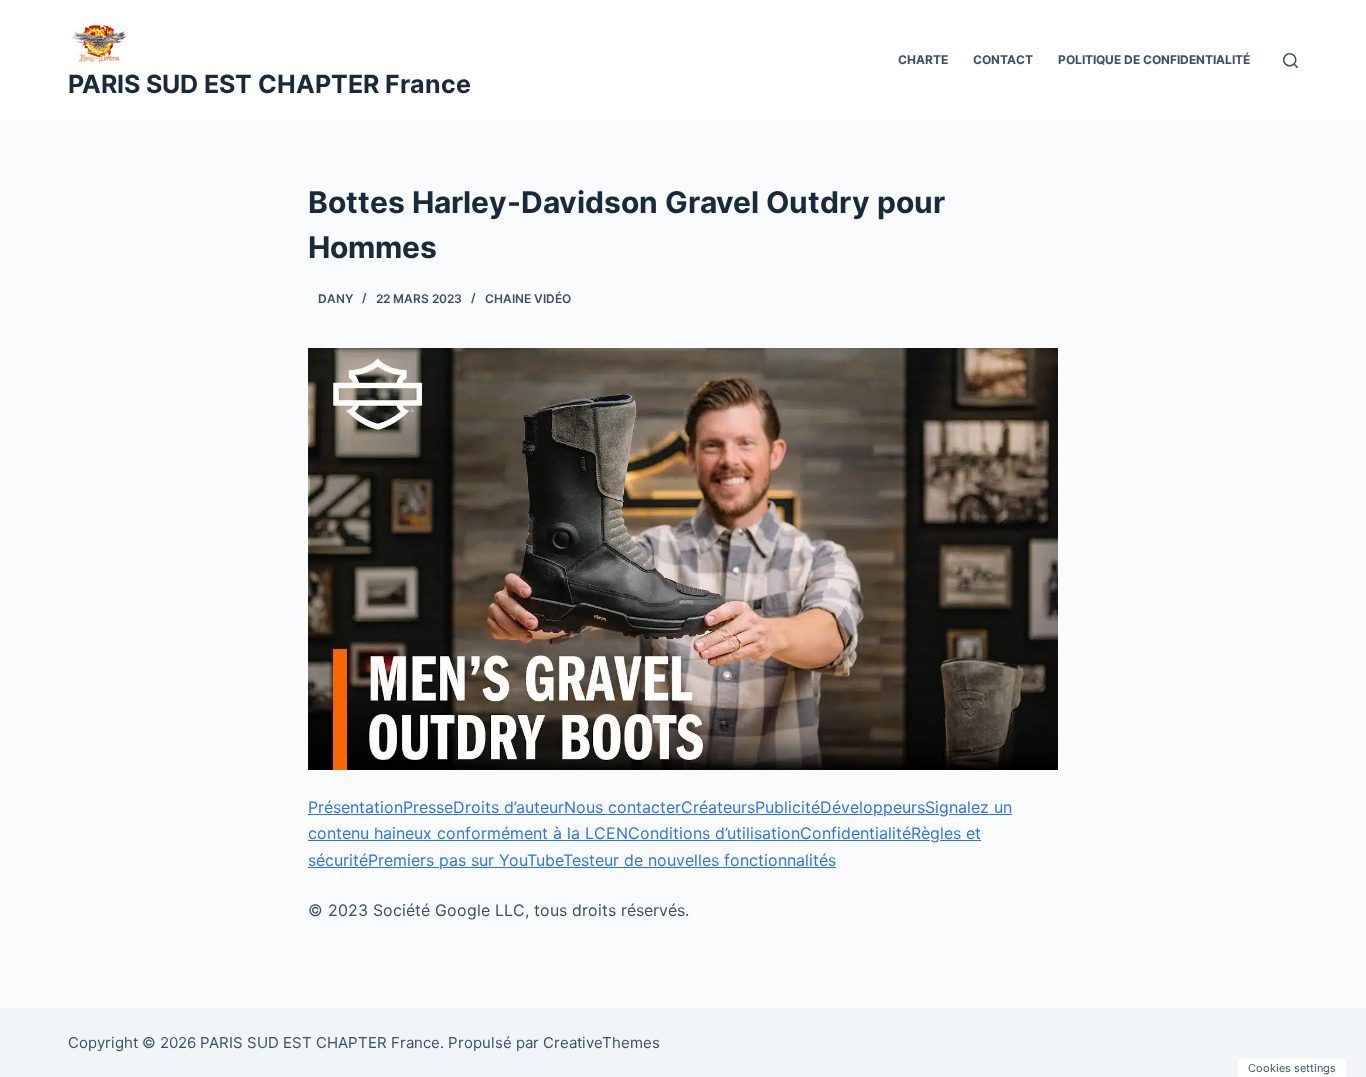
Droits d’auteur (508, 807)
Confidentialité (855, 833)
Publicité (787, 807)
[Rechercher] (1290, 60)
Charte (923, 59)
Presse (428, 807)
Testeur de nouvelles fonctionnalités (699, 860)
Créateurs (718, 807)
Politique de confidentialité (1154, 59)
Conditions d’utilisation (714, 833)
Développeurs (872, 807)
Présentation (355, 807)
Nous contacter (622, 807)
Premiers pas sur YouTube (465, 860)
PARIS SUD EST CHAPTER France (269, 84)
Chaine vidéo (528, 298)
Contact (1003, 59)
